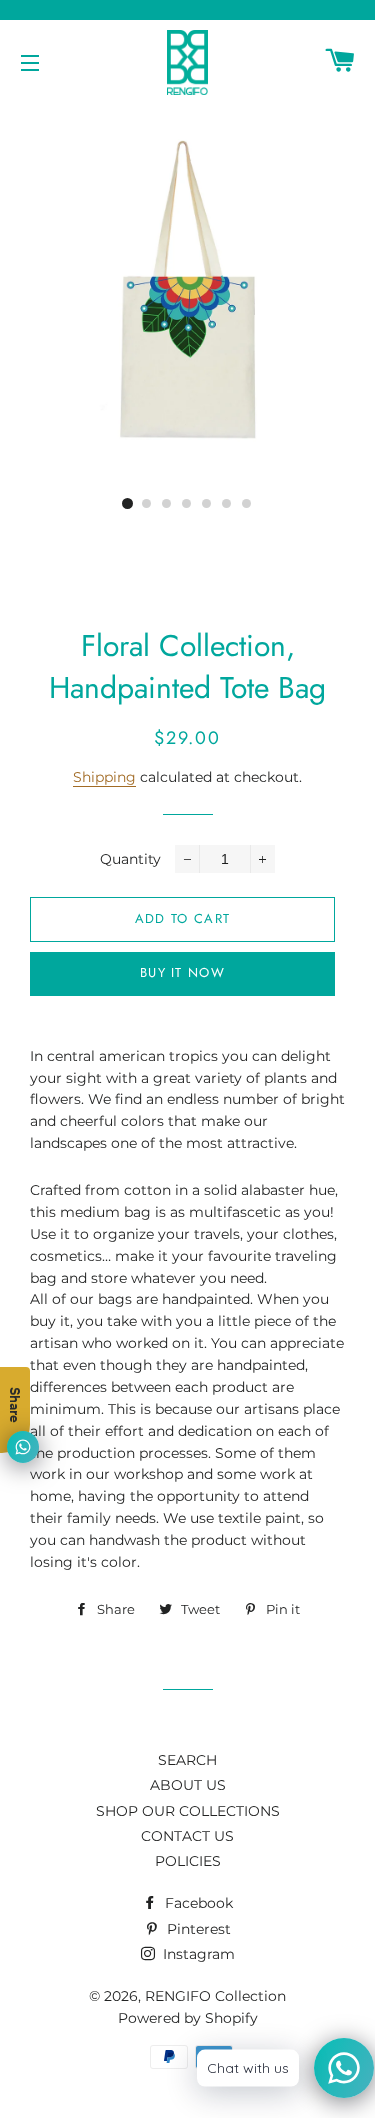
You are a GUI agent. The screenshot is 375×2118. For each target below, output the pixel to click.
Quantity (130, 859)
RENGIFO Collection (215, 1996)
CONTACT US (187, 1836)
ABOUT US (188, 1785)
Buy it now (182, 972)
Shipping (104, 777)
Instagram (197, 1954)
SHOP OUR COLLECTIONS (188, 1811)
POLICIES (188, 1861)
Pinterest (197, 1929)
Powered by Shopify (188, 2018)
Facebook (197, 1903)
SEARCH (187, 1760)
